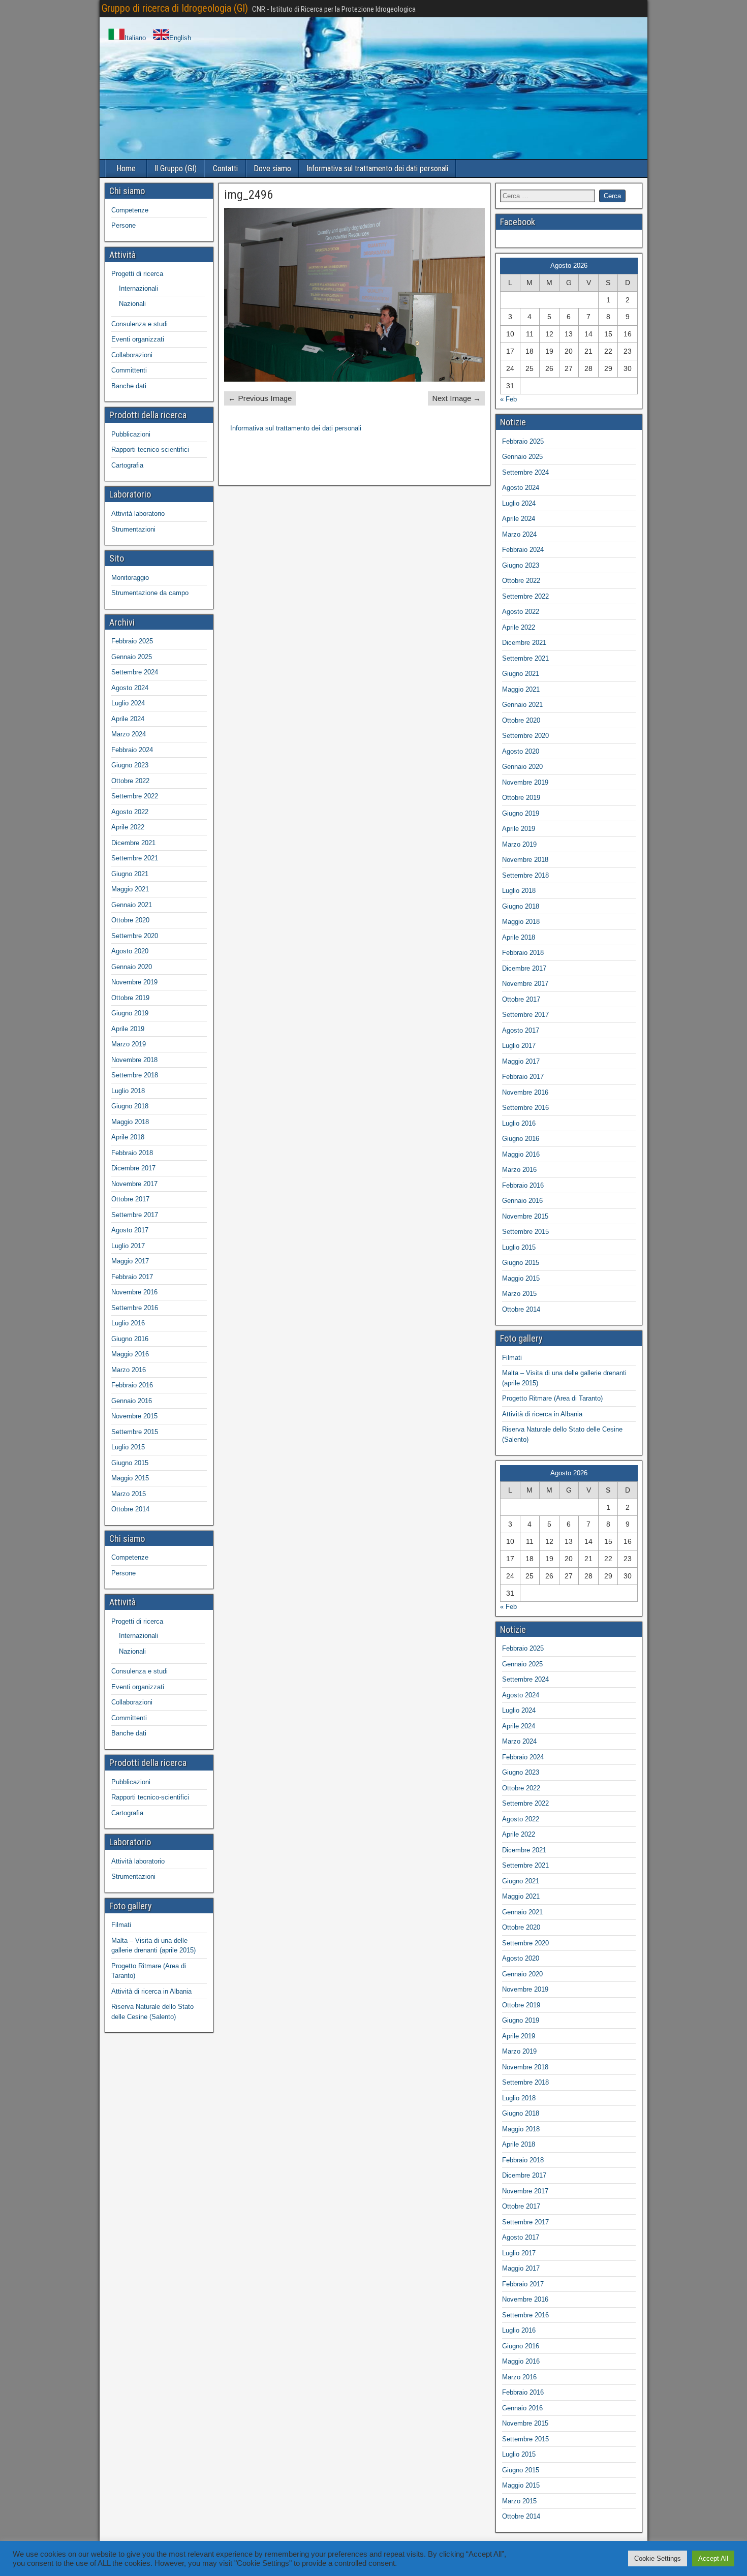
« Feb (508, 399)
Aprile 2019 (128, 1029)
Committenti (129, 370)
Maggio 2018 (130, 1122)
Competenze (130, 210)
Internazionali (138, 288)
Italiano (135, 38)
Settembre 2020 (135, 936)
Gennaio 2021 (132, 905)
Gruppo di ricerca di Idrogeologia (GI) (175, 8)
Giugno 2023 (130, 765)
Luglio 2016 (128, 1323)
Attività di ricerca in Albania (151, 1991)
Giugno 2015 (130, 1463)
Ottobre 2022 (130, 781)
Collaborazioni (132, 355)
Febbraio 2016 (132, 1385)
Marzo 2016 (129, 1370)
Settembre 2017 (135, 1215)
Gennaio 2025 (132, 657)
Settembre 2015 (135, 1432)
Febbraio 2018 (132, 1153)
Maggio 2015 (130, 1478)
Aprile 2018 (128, 1137)
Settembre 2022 (135, 796)
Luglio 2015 (128, 1447)
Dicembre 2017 (133, 1168)
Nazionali (132, 304)
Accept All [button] (713, 2558)
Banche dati (129, 386)
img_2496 (248, 195)
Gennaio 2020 (132, 967)
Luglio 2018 (128, 1091)
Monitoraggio (130, 578)
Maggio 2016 (130, 1354)
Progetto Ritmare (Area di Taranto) (552, 1398)
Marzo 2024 (129, 734)
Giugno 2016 (130, 1339)
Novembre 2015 (134, 1416)
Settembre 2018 (135, 1075)
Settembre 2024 (135, 672)
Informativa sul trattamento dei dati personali (377, 168)
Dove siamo (272, 168)
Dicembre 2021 (133, 843)
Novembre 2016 (134, 1292)
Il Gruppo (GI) (176, 168)
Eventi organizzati (138, 339)
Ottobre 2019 (130, 998)
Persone (123, 225)
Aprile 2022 (128, 827)
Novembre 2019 (134, 982)
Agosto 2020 (130, 951)
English (180, 38)
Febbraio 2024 (132, 750)
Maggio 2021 (130, 889)
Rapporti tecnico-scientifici (150, 449)
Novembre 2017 (134, 1184)
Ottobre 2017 (130, 1199)
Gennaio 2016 (132, 1401)
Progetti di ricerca (137, 274)
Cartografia (127, 465)
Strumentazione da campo (150, 593)
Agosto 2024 (130, 688)
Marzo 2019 (129, 1044)
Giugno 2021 (130, 874)
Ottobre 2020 (130, 920)
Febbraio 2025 (132, 641)
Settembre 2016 (135, 1308)
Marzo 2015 (129, 1494)
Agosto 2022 (130, 812)
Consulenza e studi (139, 324)
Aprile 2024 (128, 719)
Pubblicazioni (131, 434)
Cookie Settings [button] (658, 2558)
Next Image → (456, 398)
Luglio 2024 (128, 703)
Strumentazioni (133, 529)
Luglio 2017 (128, 1246)
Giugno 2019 (130, 1013)
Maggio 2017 (130, 1261)
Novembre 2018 (134, 1060)
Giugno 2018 (130, 1106)
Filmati (121, 1925)
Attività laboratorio (138, 514)
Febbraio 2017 (132, 1277)
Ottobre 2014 (130, 1509)
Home (126, 168)
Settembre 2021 (135, 858)
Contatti (225, 168)
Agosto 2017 (130, 1230)
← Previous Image (260, 398)
